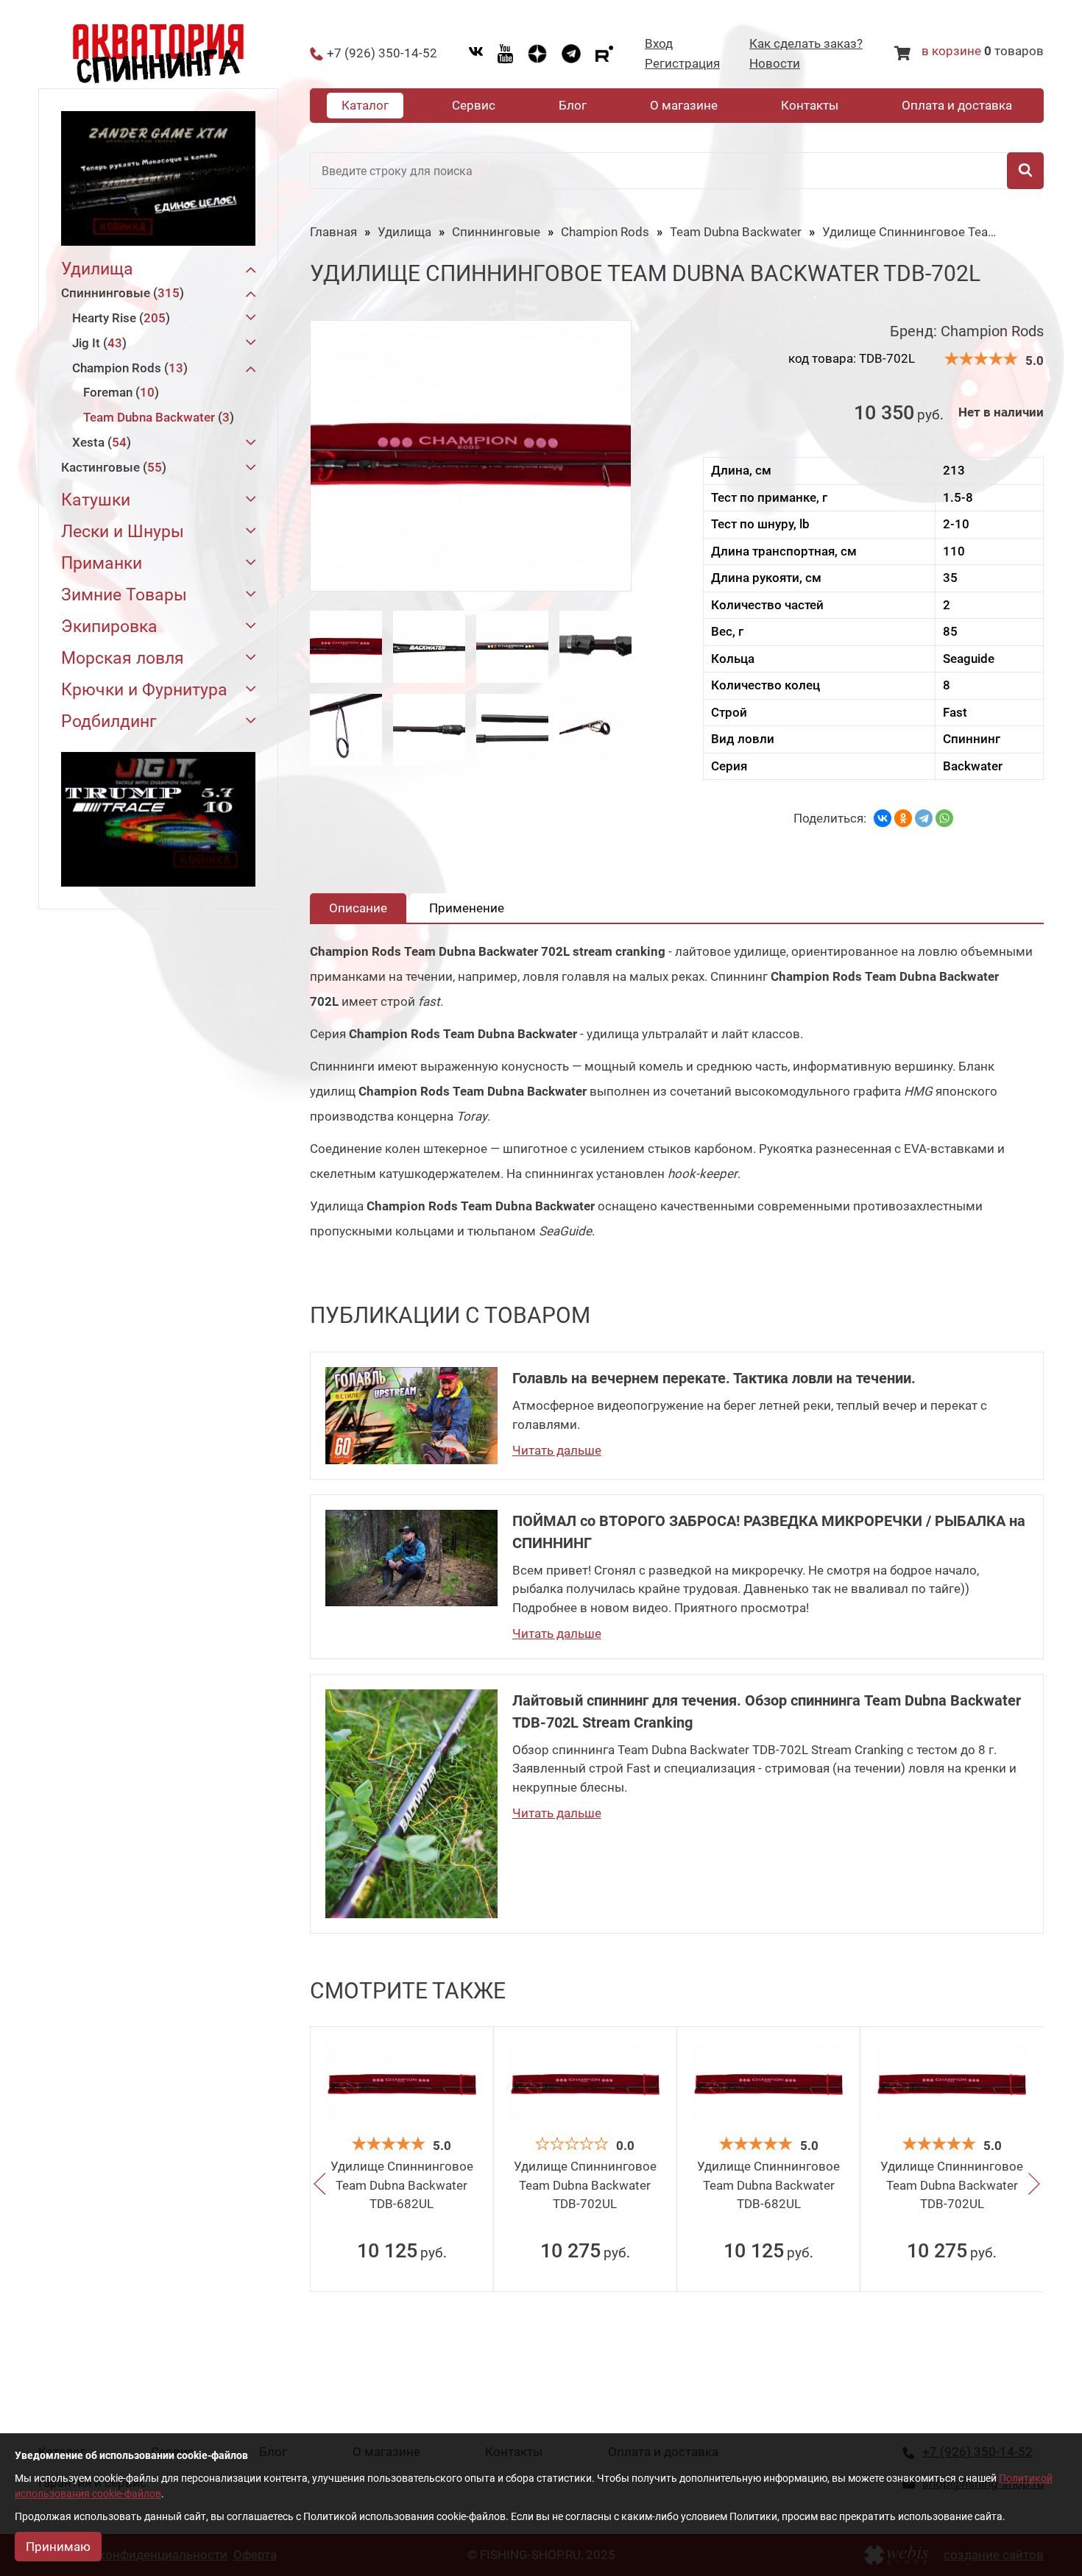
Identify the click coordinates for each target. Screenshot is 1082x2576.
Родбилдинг (109, 721)
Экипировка (109, 627)
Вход (659, 44)
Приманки (102, 563)
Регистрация (682, 64)
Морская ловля (123, 658)
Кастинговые (112, 467)
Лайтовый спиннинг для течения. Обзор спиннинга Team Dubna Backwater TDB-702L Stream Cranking (767, 1711)
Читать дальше (557, 1450)
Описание (358, 908)
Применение (467, 908)
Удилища (97, 269)
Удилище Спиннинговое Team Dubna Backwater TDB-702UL (585, 2185)
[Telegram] (924, 818)
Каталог (365, 105)
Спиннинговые (120, 293)
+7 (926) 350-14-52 (382, 53)
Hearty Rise (119, 318)
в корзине (951, 51)
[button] (319, 2185)
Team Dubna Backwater (156, 417)
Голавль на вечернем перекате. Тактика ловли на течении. (714, 1378)
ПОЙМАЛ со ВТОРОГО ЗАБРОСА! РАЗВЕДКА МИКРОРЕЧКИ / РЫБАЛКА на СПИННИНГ (769, 1532)
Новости (775, 64)
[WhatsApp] (944, 818)
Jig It (97, 343)
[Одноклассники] (903, 818)
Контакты (810, 105)
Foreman (119, 392)
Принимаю (58, 2547)
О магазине (684, 105)
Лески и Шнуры (123, 532)
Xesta (99, 442)
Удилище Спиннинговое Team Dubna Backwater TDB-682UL (402, 2185)
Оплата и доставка (957, 105)
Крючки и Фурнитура (144, 690)
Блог (573, 105)
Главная (333, 232)
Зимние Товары (124, 595)
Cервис (474, 105)
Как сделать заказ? (806, 44)
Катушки (96, 500)
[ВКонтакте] (883, 818)
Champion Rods (128, 368)
